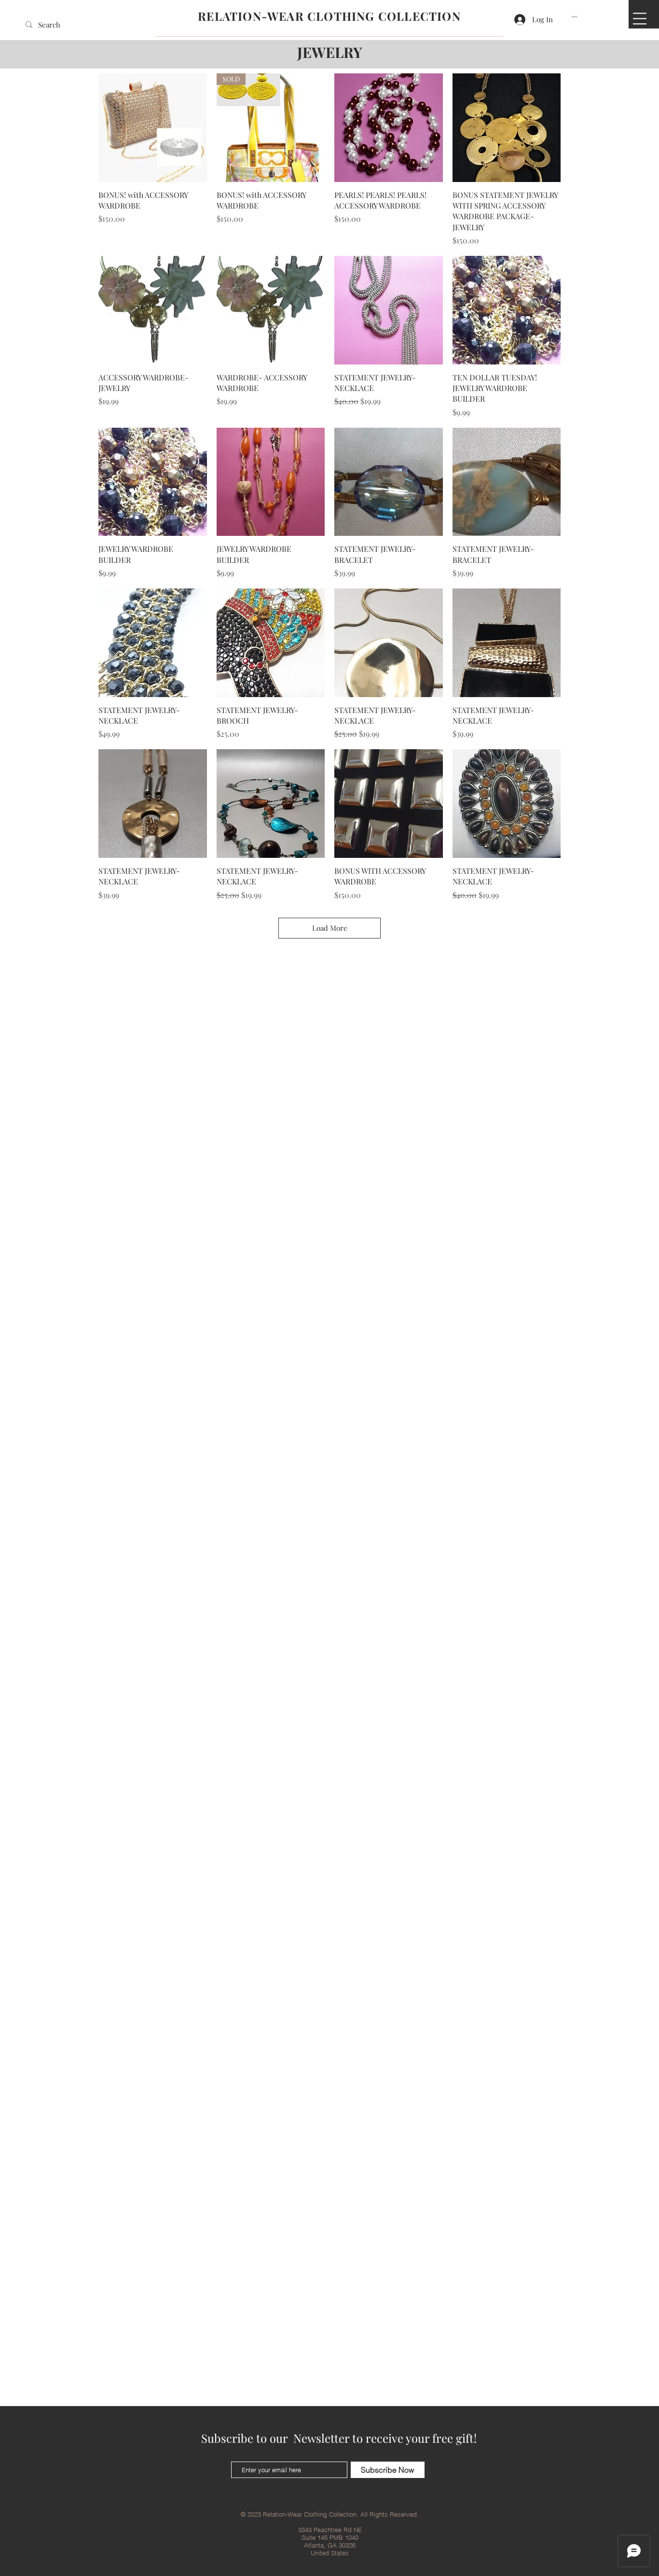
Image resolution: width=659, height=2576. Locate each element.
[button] (576, 17)
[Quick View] (153, 128)
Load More (330, 928)
